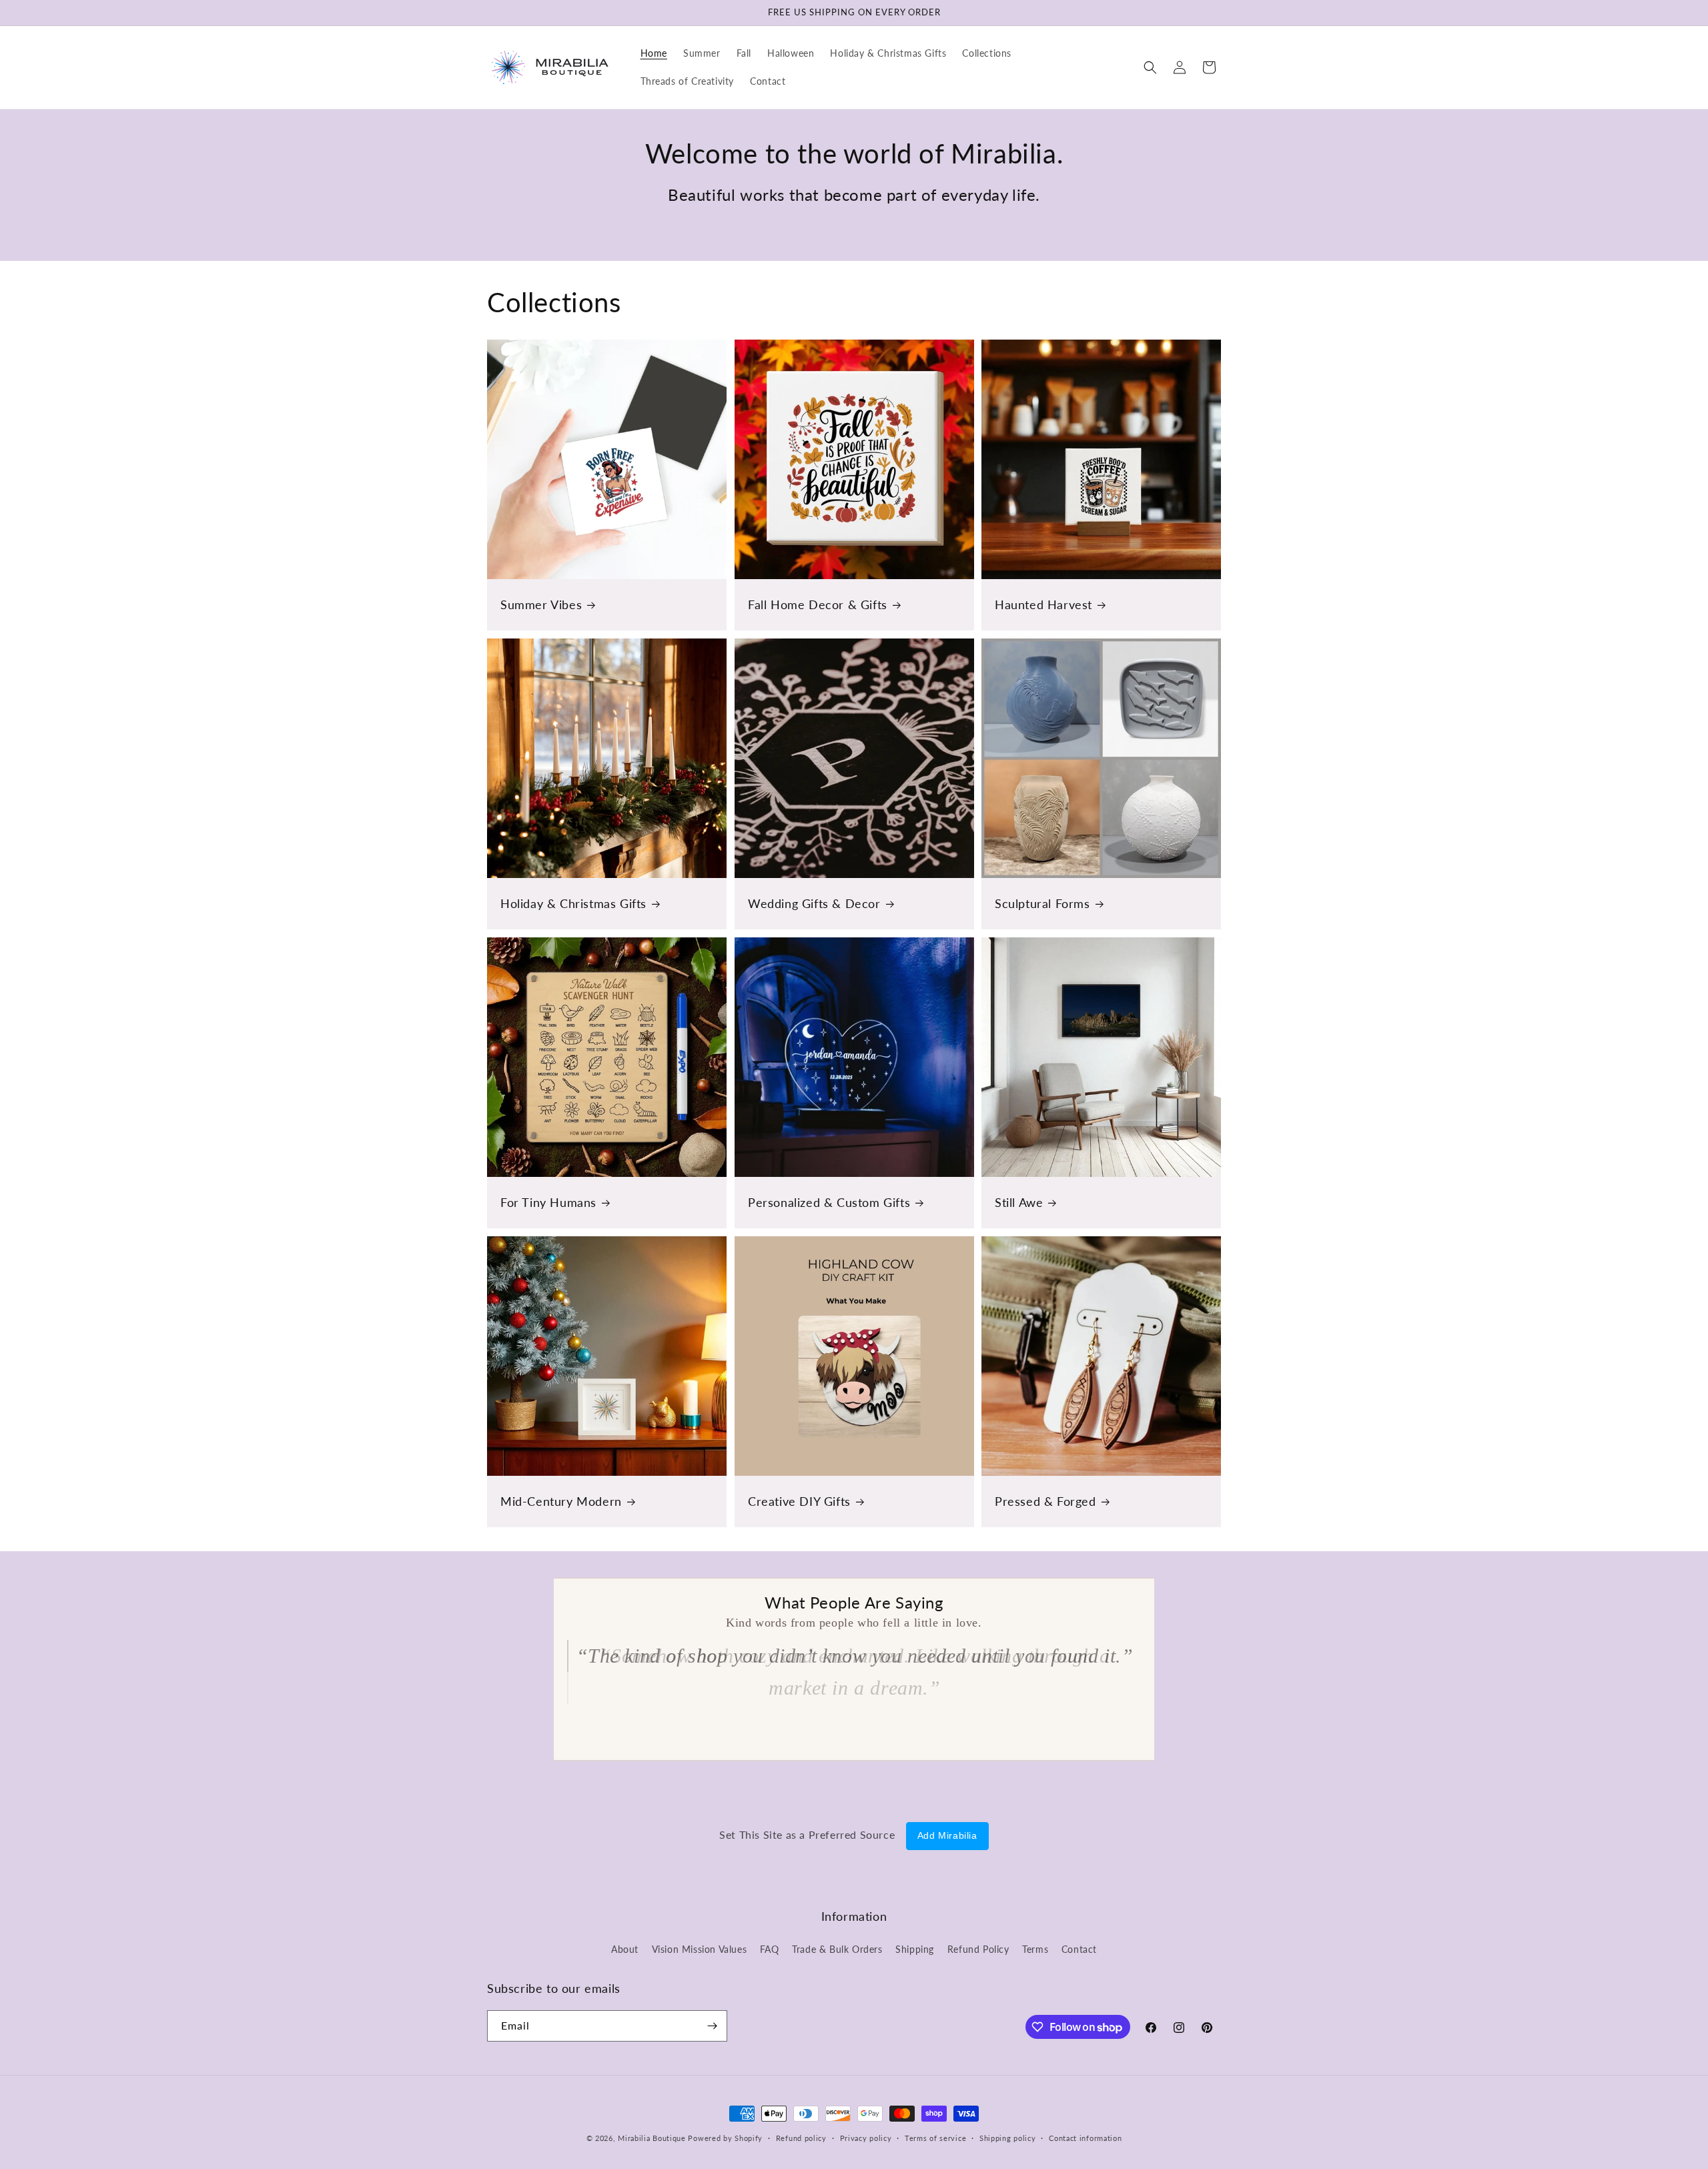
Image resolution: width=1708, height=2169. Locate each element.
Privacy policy (866, 2138)
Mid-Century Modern (561, 1500)
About (625, 1949)
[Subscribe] (712, 2026)
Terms (1035, 1949)
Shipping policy (1008, 2138)
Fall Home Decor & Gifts (818, 604)
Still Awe (1019, 1202)
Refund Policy (978, 1949)
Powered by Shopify (725, 2138)
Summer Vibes (541, 604)
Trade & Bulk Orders (837, 1949)
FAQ (770, 1949)
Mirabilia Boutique (652, 2138)
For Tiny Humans (548, 1202)
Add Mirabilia (947, 1835)
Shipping (915, 1949)
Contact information (1085, 2138)
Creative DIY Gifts (799, 1500)
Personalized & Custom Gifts (829, 1202)
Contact (1079, 1949)
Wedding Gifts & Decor (814, 903)
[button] (1150, 67)
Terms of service (935, 2138)
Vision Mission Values (700, 1949)
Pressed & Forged (1045, 1500)
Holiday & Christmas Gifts (573, 903)
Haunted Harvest (1043, 604)
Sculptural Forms (1042, 903)
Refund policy (801, 2138)
